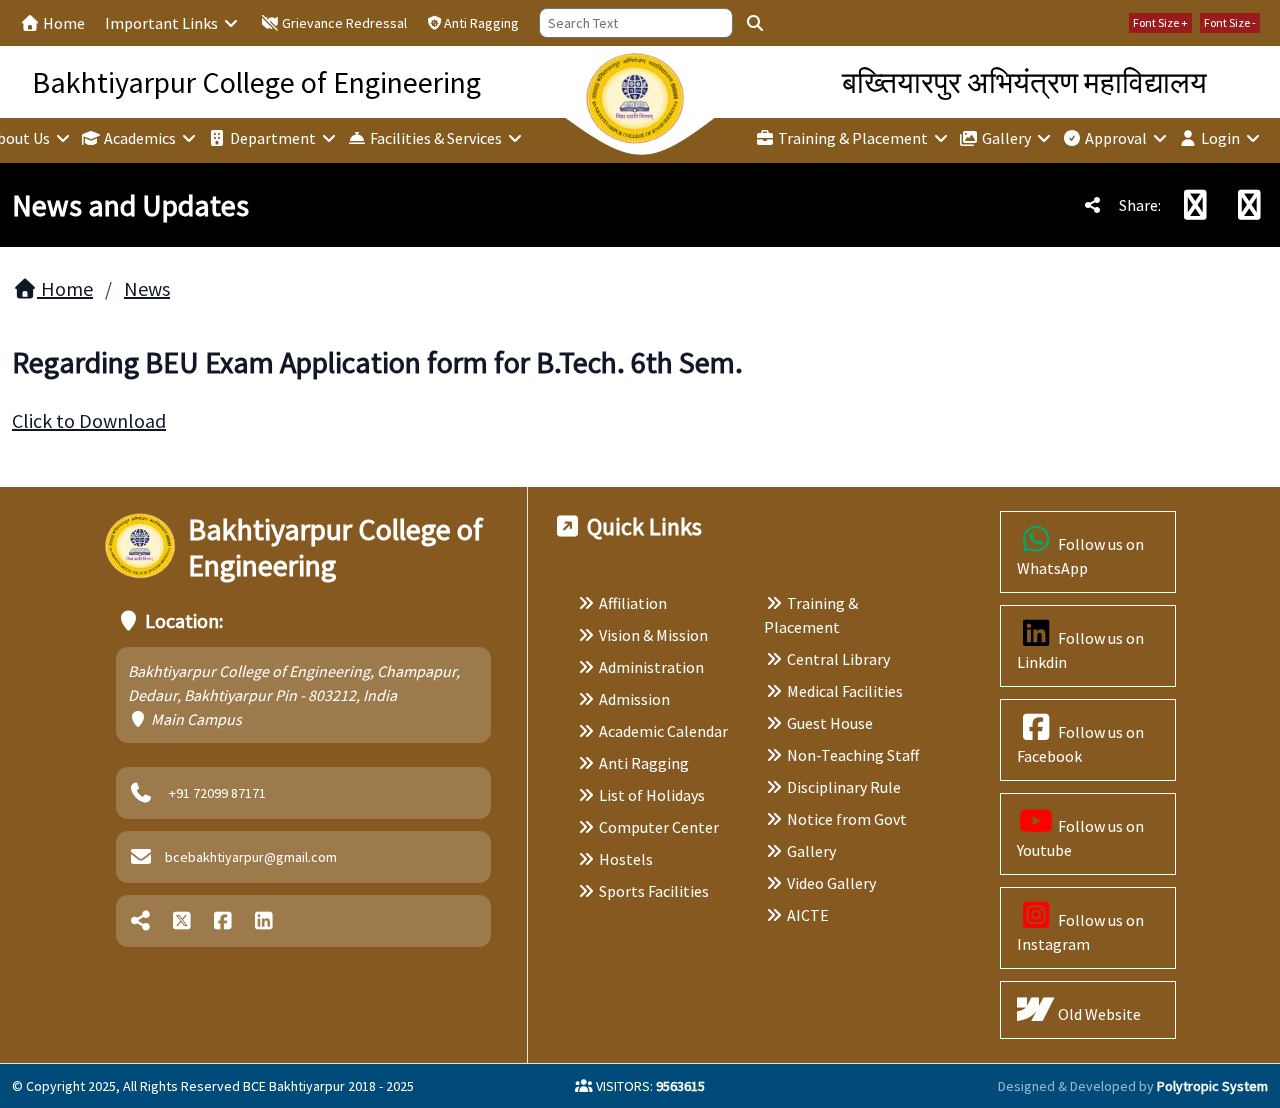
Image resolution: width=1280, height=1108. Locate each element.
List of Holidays (652, 795)
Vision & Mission (653, 635)
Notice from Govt (847, 819)
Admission (634, 699)
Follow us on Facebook (1080, 744)
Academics (140, 138)
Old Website (1098, 1014)
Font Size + (1160, 22)
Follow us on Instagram (1080, 932)
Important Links (163, 23)
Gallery (1006, 138)
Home (62, 23)
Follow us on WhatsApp (1080, 556)
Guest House (830, 723)
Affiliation (633, 603)
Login (1220, 138)
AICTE (808, 915)
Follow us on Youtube (1080, 838)
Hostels (626, 859)
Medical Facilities (845, 691)
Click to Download (89, 420)
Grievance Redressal (343, 23)
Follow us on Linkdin (1080, 650)
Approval (1116, 138)
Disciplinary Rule (844, 787)
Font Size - (1230, 22)
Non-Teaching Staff (853, 755)
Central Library (838, 659)
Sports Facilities (654, 891)
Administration (651, 667)
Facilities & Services (436, 138)
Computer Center (659, 827)
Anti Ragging (481, 23)
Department (273, 138)
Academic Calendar (663, 731)
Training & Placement (853, 138)
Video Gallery (831, 883)
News (147, 288)
